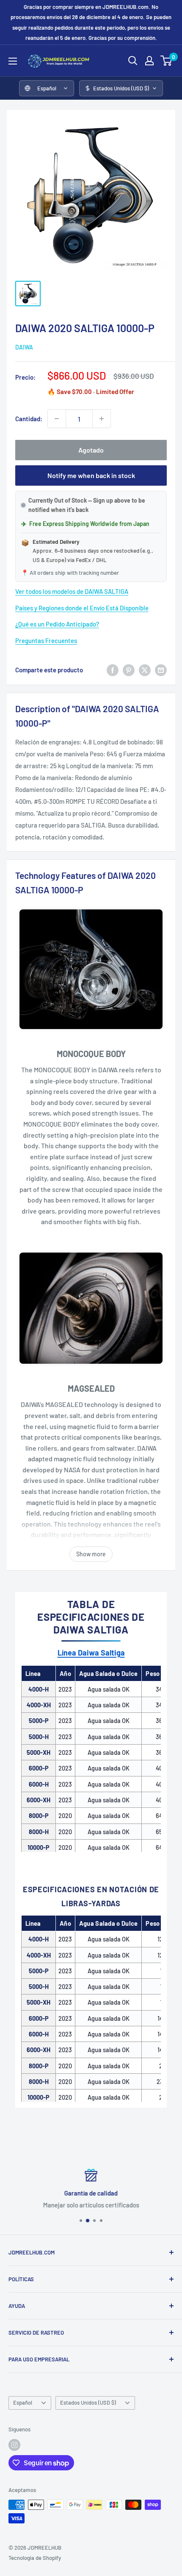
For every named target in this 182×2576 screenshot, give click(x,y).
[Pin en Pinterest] (129, 670)
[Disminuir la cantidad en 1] (57, 419)
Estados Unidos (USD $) (88, 2403)
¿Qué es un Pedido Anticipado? (57, 624)
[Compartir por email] (161, 670)
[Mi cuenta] (149, 61)
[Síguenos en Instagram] (14, 2445)
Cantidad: (29, 419)
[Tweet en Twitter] (145, 670)
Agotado (91, 450)
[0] (167, 61)
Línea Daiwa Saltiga (91, 1653)
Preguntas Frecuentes (46, 641)
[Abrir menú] (13, 61)
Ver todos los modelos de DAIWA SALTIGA (72, 591)
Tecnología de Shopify (35, 2558)
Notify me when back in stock (91, 475)
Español (23, 2403)
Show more (91, 1554)
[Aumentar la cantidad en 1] (102, 419)
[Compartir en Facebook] (113, 670)
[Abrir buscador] (133, 61)
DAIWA (24, 347)
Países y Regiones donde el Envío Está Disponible (82, 608)
